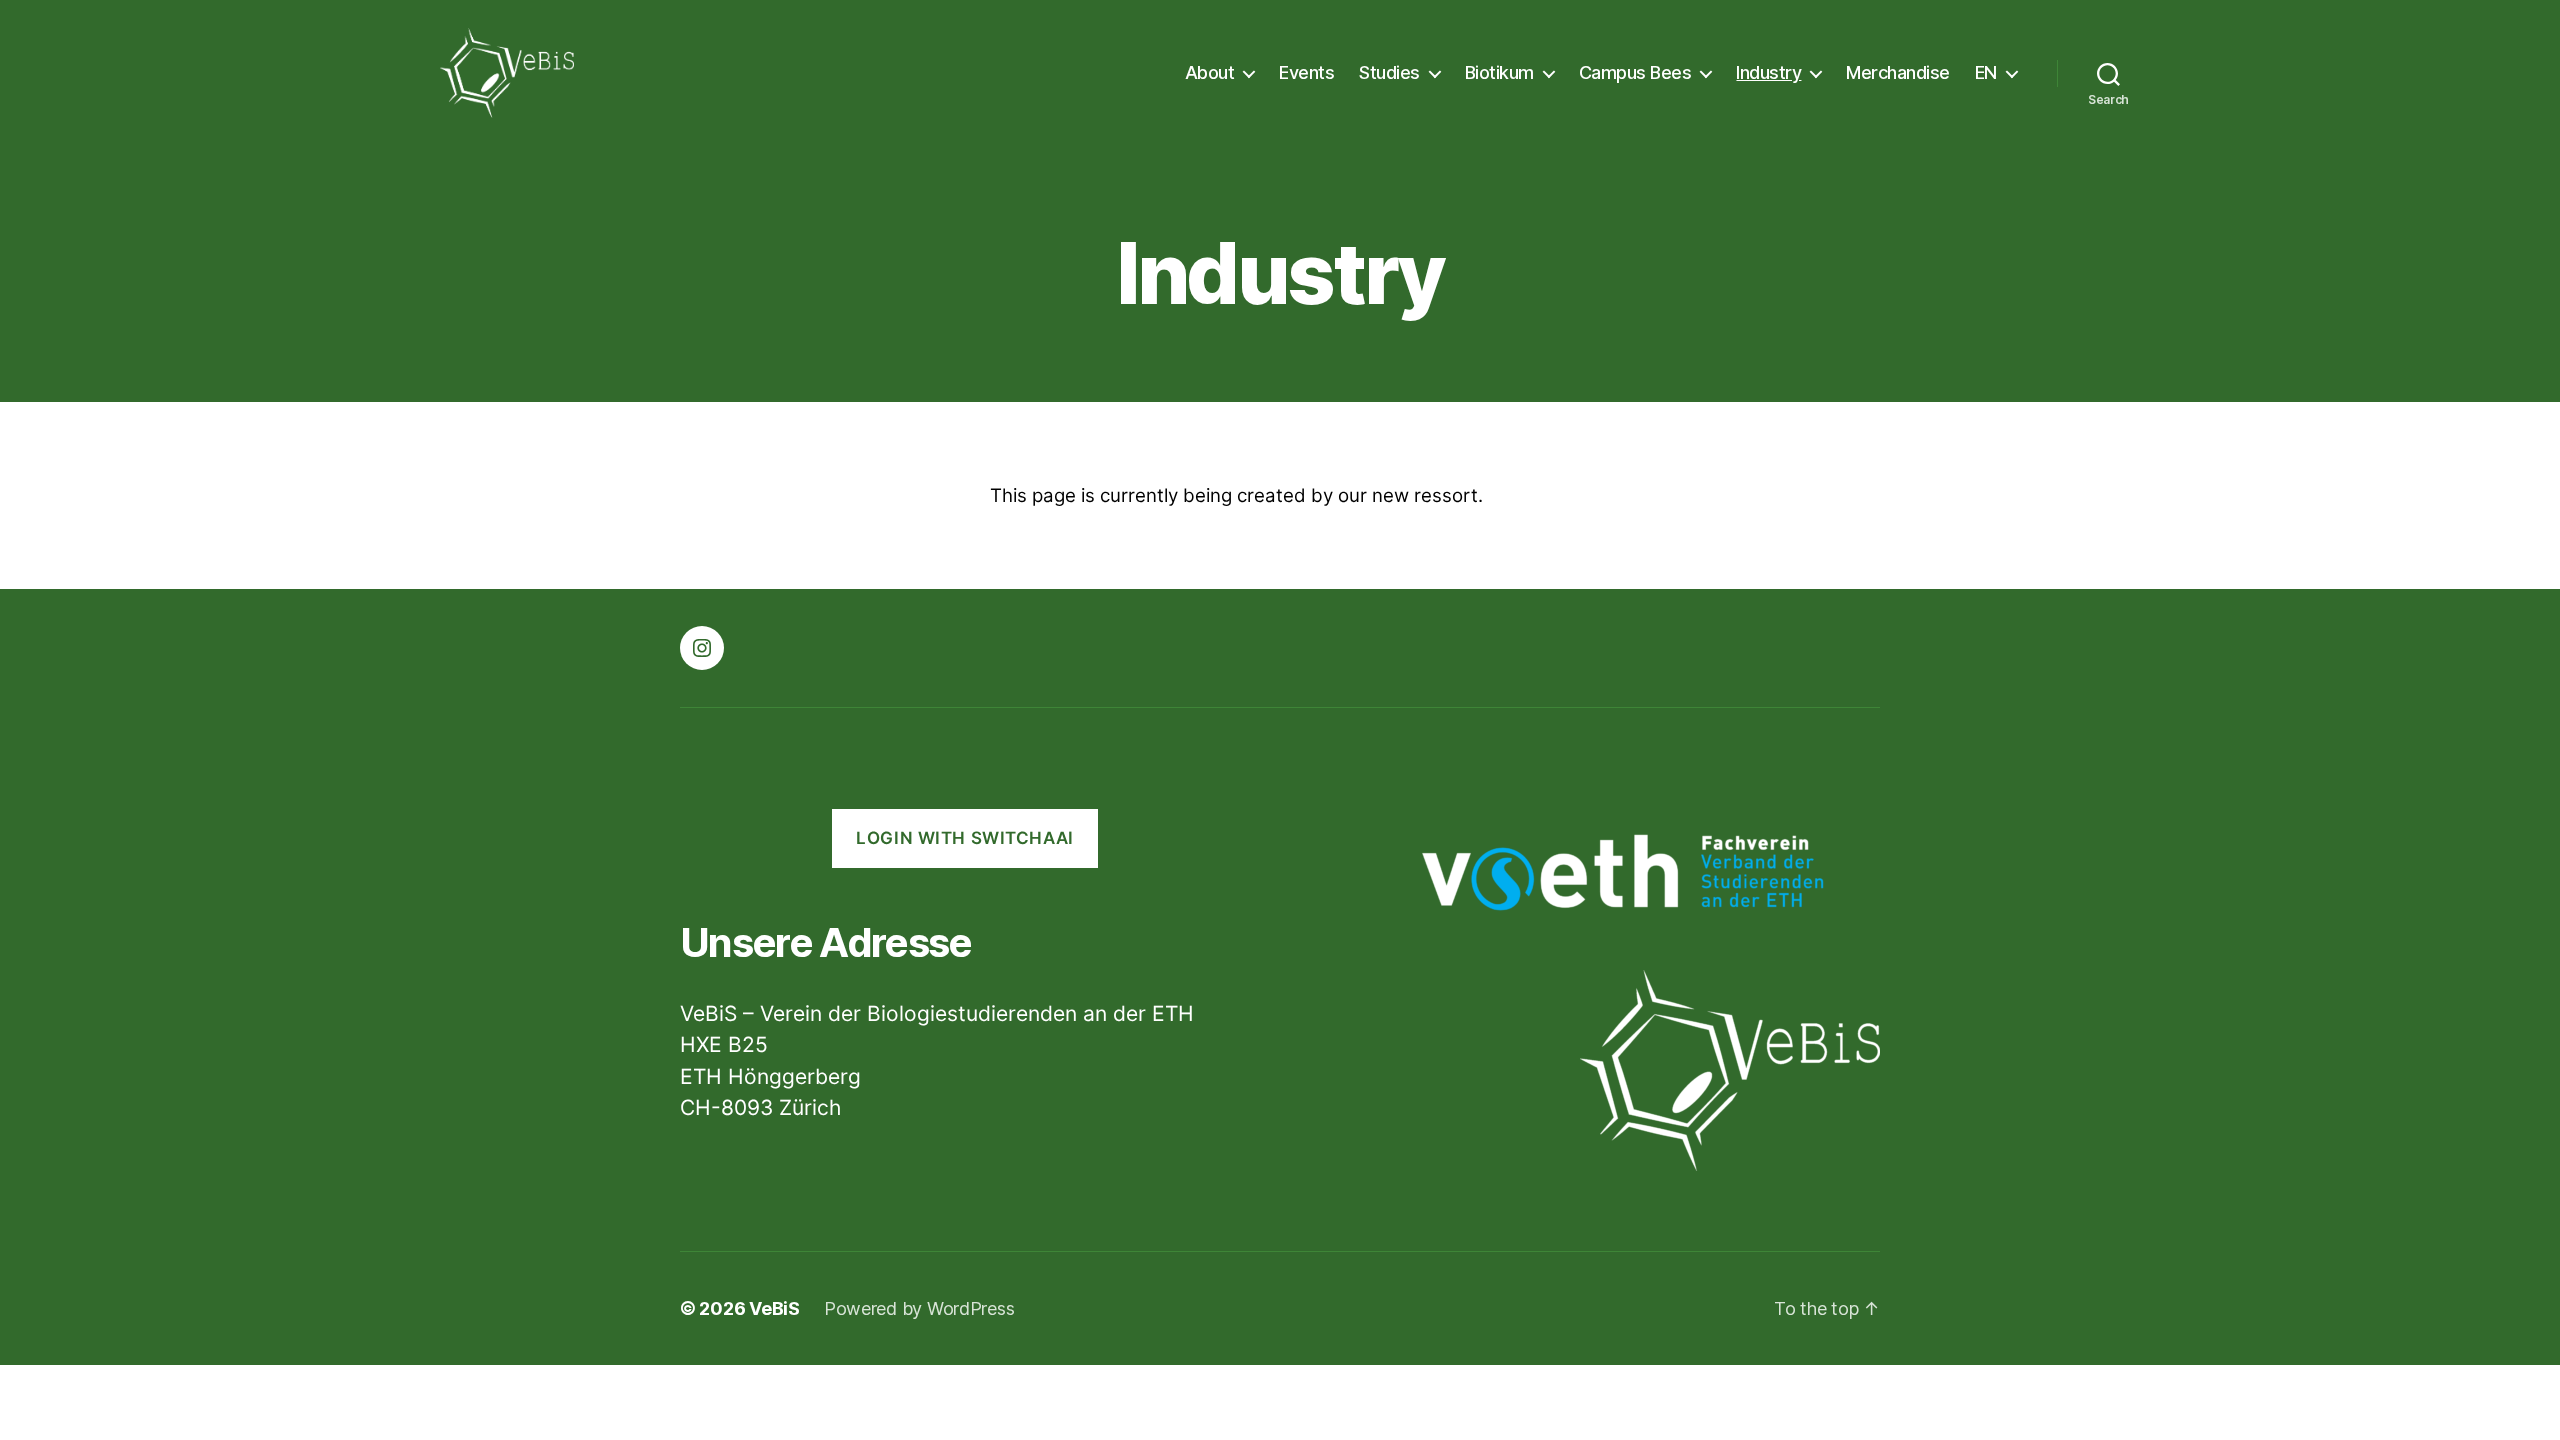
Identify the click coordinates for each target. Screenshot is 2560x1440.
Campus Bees (1635, 72)
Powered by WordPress (919, 1308)
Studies (1389, 72)
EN (1986, 72)
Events (1306, 72)
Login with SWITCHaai (964, 838)
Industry (1768, 72)
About (1210, 72)
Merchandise (1898, 72)
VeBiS (774, 1308)
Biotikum (1499, 72)
